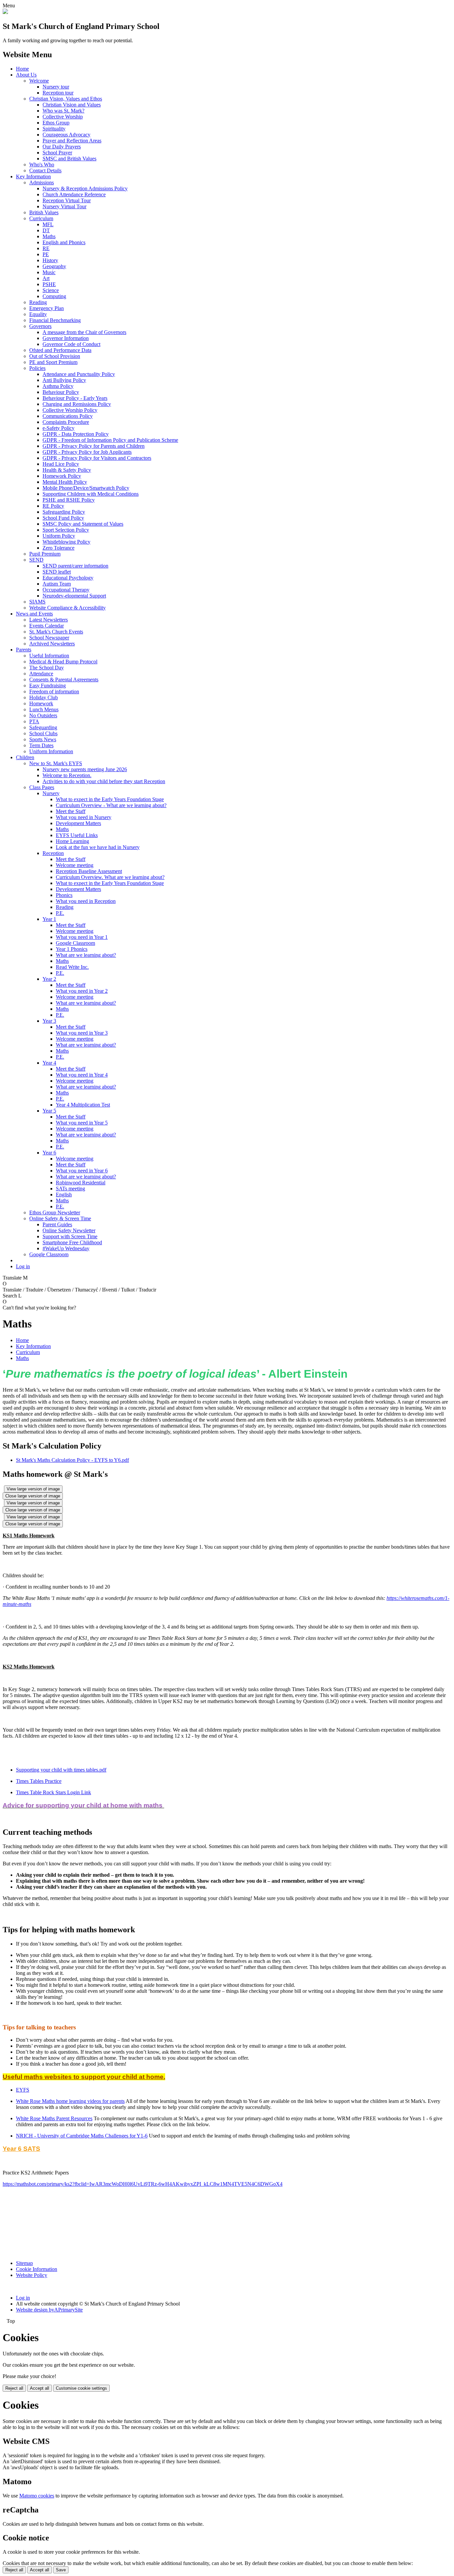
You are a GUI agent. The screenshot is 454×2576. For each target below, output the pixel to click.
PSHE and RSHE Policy (69, 500)
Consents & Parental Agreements (64, 680)
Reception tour (58, 93)
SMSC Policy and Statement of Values (83, 524)
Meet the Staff (71, 811)
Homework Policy (62, 476)
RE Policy (53, 506)
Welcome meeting (75, 865)
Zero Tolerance (58, 548)
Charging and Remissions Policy (77, 404)
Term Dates (41, 745)
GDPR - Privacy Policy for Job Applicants (87, 452)
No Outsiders (43, 715)
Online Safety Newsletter (69, 1230)
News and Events (34, 614)
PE (46, 254)
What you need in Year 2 (82, 991)
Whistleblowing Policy (66, 542)
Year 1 (49, 919)
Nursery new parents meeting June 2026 (85, 769)
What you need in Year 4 (82, 1075)
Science (51, 290)
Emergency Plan (47, 308)
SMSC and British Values (69, 159)
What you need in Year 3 (82, 1033)
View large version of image (33, 1489)
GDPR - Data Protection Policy (76, 434)
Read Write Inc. (72, 967)
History (50, 260)
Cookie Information (37, 2269)
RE (46, 248)
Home (22, 69)
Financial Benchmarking (55, 320)
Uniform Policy (59, 536)
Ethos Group (56, 123)
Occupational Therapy (66, 590)
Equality (38, 314)
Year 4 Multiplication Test (83, 1105)
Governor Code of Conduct (71, 344)
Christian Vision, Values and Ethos (66, 99)
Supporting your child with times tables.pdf (61, 1770)
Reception (53, 853)
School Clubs (43, 733)
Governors (40, 326)
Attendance (41, 674)
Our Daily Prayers (62, 147)
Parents (24, 650)
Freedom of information (54, 691)
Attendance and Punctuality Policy (79, 374)
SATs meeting (70, 1189)
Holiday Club (44, 697)
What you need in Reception (86, 901)
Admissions (42, 182)
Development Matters (78, 823)
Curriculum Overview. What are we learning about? (110, 877)
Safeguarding (43, 727)
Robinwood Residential (81, 1183)
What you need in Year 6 (82, 1171)
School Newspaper (49, 638)
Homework (41, 703)
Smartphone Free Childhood (72, 1242)
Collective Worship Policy (70, 410)
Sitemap (24, 2263)
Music (49, 272)
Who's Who (42, 165)
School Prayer (57, 153)
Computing (54, 296)
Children (25, 757)
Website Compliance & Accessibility (67, 608)
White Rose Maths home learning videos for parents (70, 2101)
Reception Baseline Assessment (89, 871)
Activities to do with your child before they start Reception (104, 781)
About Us (26, 75)
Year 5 (49, 1111)
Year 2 (49, 979)
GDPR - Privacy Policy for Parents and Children (94, 446)
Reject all (14, 2388)
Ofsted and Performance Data (60, 350)
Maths (49, 236)
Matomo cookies (37, 2496)
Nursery (51, 793)
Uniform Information (51, 751)
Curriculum (41, 218)
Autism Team (57, 584)
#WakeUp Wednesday (66, 1248)
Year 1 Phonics (72, 949)
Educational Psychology (68, 578)
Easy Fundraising (48, 686)
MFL (48, 224)
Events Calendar (47, 626)
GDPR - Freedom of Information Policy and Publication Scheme (110, 440)
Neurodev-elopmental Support (74, 596)
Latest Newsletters (49, 620)
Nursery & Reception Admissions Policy (85, 188)
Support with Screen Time (70, 1236)
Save (61, 2570)
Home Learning (72, 841)
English (64, 1195)
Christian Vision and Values (72, 105)
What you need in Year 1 (82, 937)
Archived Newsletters (52, 644)
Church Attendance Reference (74, 194)
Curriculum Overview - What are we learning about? (111, 805)
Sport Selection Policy (66, 530)
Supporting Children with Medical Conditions (91, 494)
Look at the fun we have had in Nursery (98, 847)
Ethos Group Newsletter (55, 1212)
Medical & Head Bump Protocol (63, 662)
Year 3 (49, 1021)
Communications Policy (68, 416)
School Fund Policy (63, 518)
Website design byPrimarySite (49, 2310)
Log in (23, 1266)
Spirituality (54, 129)
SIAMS (37, 602)
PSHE (49, 284)
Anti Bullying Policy (64, 380)
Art (46, 278)
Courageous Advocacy (66, 135)
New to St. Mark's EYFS (56, 763)
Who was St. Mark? (63, 111)
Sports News (43, 739)
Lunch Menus (44, 709)
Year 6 (49, 1153)
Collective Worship (63, 117)
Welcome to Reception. (67, 775)
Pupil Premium (45, 554)
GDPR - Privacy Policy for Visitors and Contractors (97, 458)
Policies (37, 368)
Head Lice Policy (61, 464)
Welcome (39, 81)
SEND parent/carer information (75, 566)
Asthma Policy (58, 386)
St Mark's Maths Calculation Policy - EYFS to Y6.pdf (72, 1460)
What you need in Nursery (84, 817)
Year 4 (49, 1063)
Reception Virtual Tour (67, 200)
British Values (44, 212)
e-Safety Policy (58, 428)
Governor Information (66, 338)
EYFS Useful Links (77, 835)
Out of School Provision (55, 356)
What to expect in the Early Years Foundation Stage (110, 799)
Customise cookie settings (81, 2388)
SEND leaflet (57, 572)
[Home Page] (5, 12)
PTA (34, 721)
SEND (36, 560)
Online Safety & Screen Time (60, 1218)
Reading (38, 302)
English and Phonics (64, 242)
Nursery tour (56, 87)
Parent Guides (57, 1224)
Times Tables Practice (39, 1781)
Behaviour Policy (61, 392)
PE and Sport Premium (53, 362)
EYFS (23, 2090)
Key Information (33, 176)
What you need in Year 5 (82, 1123)
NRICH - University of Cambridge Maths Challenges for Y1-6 (82, 2136)
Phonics (64, 895)
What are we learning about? (86, 955)
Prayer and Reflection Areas (72, 141)
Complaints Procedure (66, 422)
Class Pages (42, 787)
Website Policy (32, 2275)
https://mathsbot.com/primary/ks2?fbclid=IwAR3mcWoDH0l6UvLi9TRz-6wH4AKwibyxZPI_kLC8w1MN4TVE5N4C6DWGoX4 (143, 2184)
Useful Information (49, 656)
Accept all (40, 2388)
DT (46, 230)
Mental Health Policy (65, 482)
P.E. (60, 913)
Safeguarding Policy (64, 512)
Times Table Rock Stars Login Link (54, 1792)
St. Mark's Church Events (56, 632)
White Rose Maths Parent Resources (54, 2118)
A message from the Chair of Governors (84, 332)
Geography (54, 266)
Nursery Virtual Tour (64, 206)
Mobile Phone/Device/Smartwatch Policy (86, 488)
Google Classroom (75, 943)
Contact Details (45, 171)
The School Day (47, 668)
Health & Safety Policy (67, 470)
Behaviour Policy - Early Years (75, 398)
